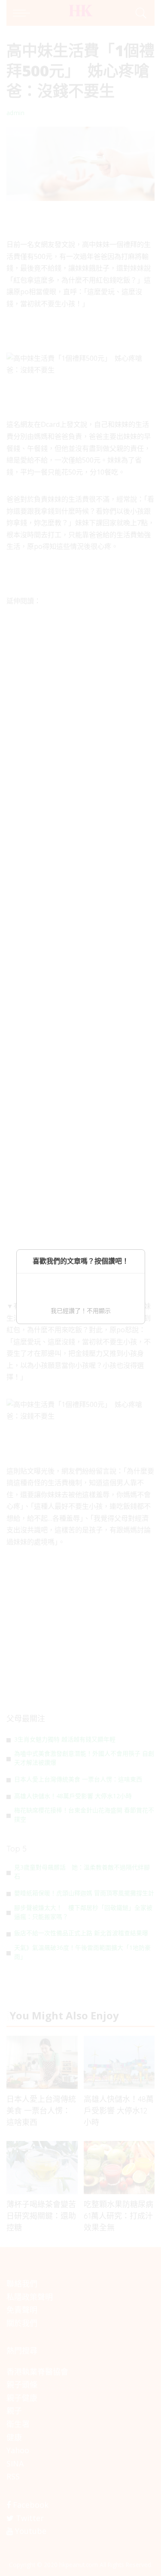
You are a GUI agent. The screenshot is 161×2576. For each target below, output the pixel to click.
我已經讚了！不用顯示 (81, 1311)
